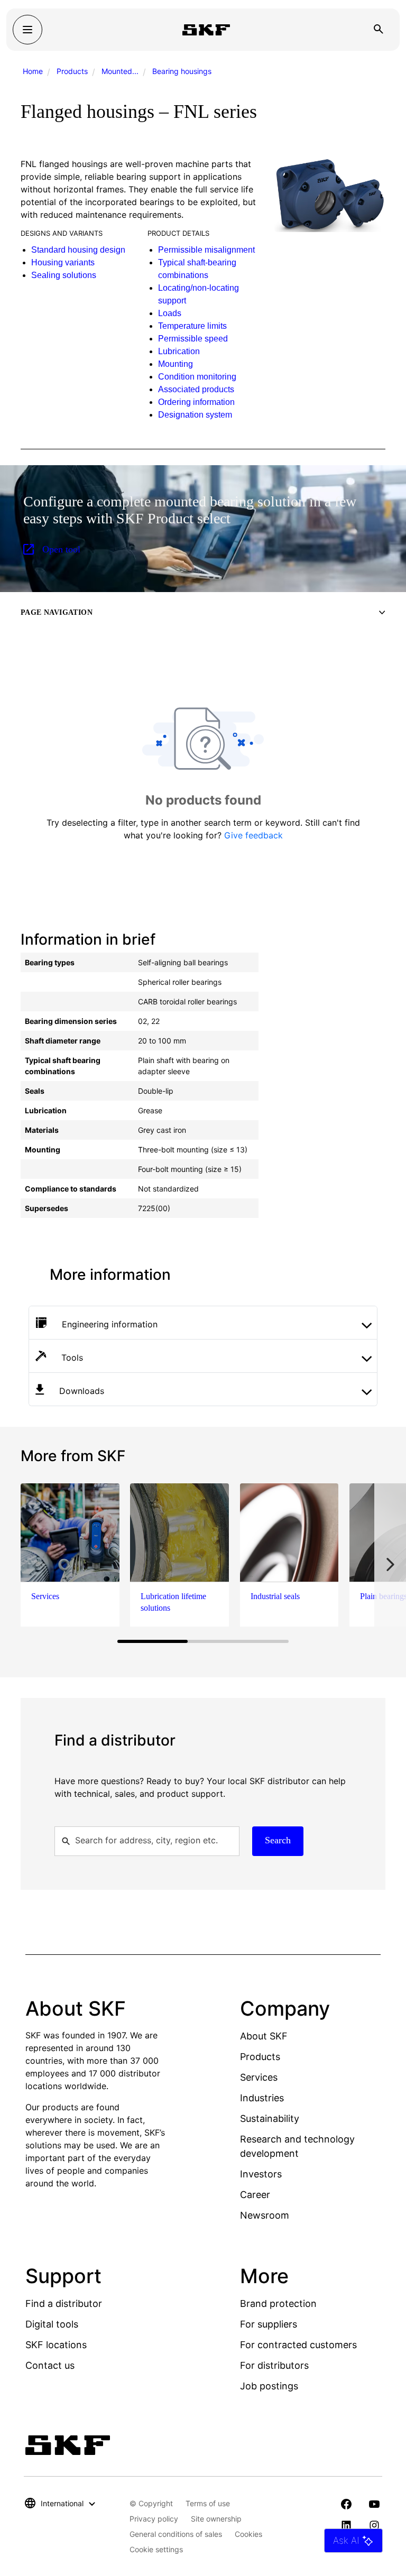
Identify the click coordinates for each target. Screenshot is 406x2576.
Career (255, 2195)
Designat (175, 415)
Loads (170, 313)
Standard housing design (78, 250)
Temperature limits (192, 326)
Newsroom (265, 2215)
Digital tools (52, 2324)
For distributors (274, 2365)
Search (278, 1840)
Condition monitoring (197, 377)
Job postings (269, 2386)
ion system (212, 415)
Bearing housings (182, 71)
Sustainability (270, 2118)
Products (72, 71)
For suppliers (269, 2324)
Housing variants (63, 262)
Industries (262, 2098)
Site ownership (216, 2519)
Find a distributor (64, 2303)
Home (33, 71)
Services (259, 2077)
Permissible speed (193, 339)
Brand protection (278, 2303)
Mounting (176, 364)
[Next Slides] (390, 1564)
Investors (261, 2174)
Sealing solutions (64, 275)
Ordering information (196, 402)
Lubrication (179, 351)
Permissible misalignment (206, 250)
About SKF (264, 2036)
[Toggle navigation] (27, 30)
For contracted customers (298, 2345)
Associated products (196, 389)
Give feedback (253, 835)
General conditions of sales (176, 2534)
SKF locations (56, 2345)
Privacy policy (154, 2519)
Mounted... (120, 71)
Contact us (50, 2365)
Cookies (248, 2534)
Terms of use (208, 2503)
